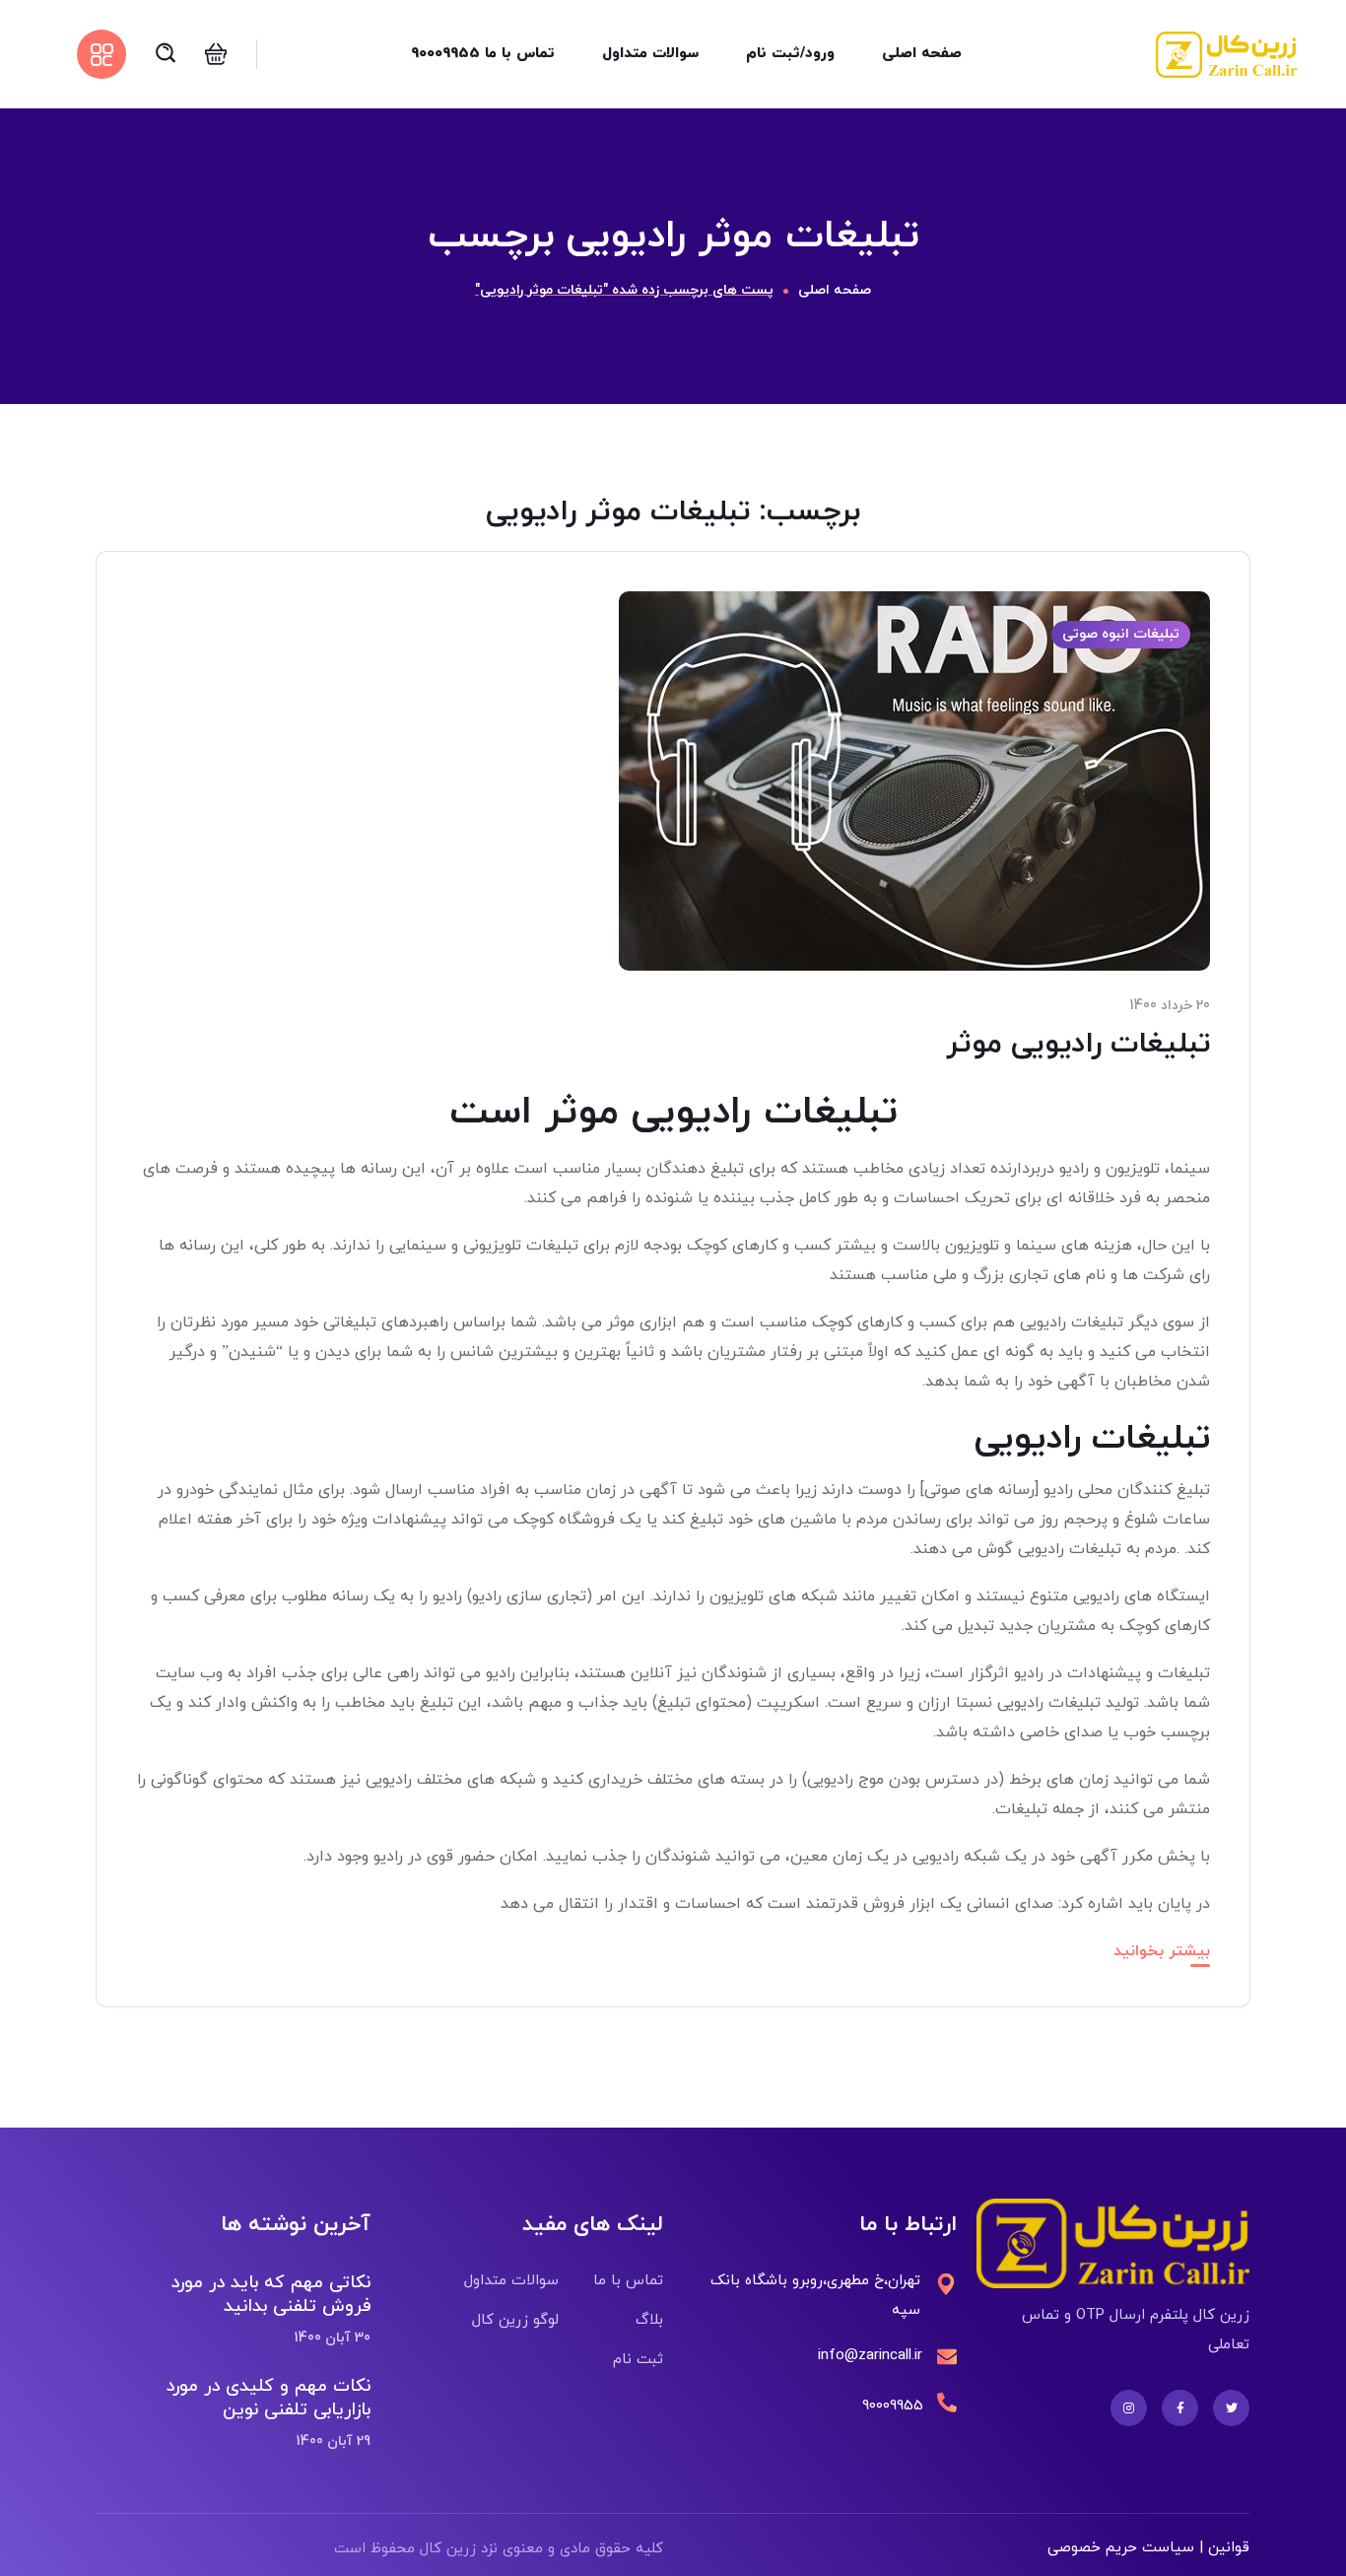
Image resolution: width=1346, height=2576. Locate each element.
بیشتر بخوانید (1162, 1951)
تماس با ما (628, 2281)
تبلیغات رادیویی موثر (1078, 1044)
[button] (216, 54)
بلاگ (649, 2320)
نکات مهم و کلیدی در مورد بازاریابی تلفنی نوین (268, 2398)
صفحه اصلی (835, 290)
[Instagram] (1129, 2408)
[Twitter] (1231, 2408)
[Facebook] (1180, 2408)
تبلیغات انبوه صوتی (1121, 634)
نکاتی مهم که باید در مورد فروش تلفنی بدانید (270, 2295)
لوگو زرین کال (515, 2320)
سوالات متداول (511, 2281)
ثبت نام (638, 2360)
